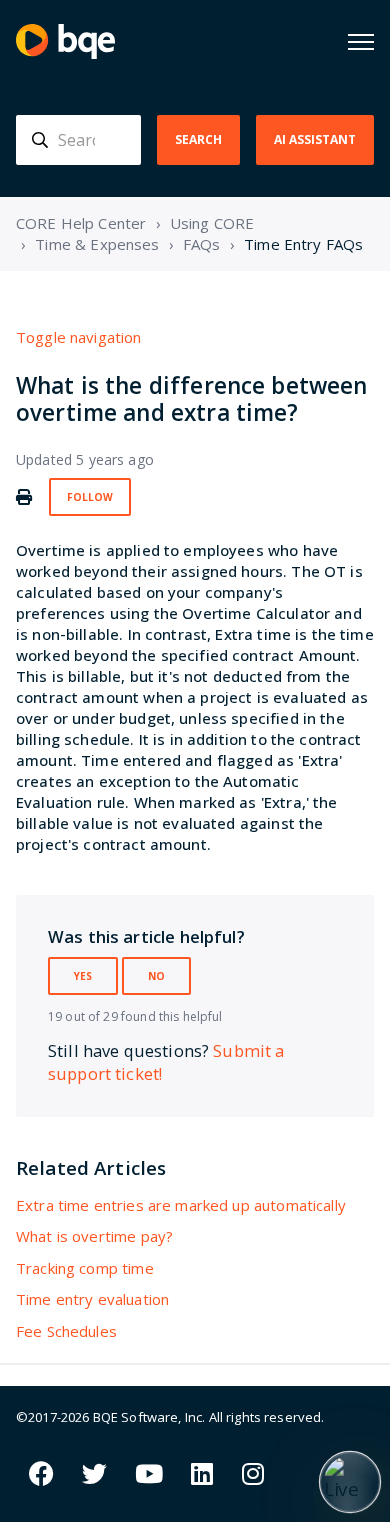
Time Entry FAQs (303, 244)
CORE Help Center (81, 223)
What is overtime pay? (94, 1236)
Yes (83, 976)
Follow (90, 497)
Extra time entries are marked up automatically (181, 1205)
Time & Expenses (97, 244)
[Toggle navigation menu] (361, 42)
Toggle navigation (79, 337)
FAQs (202, 244)
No (156, 976)
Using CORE (212, 223)
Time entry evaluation (92, 1299)
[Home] (65, 41)
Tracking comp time (85, 1268)
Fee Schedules (66, 1331)
